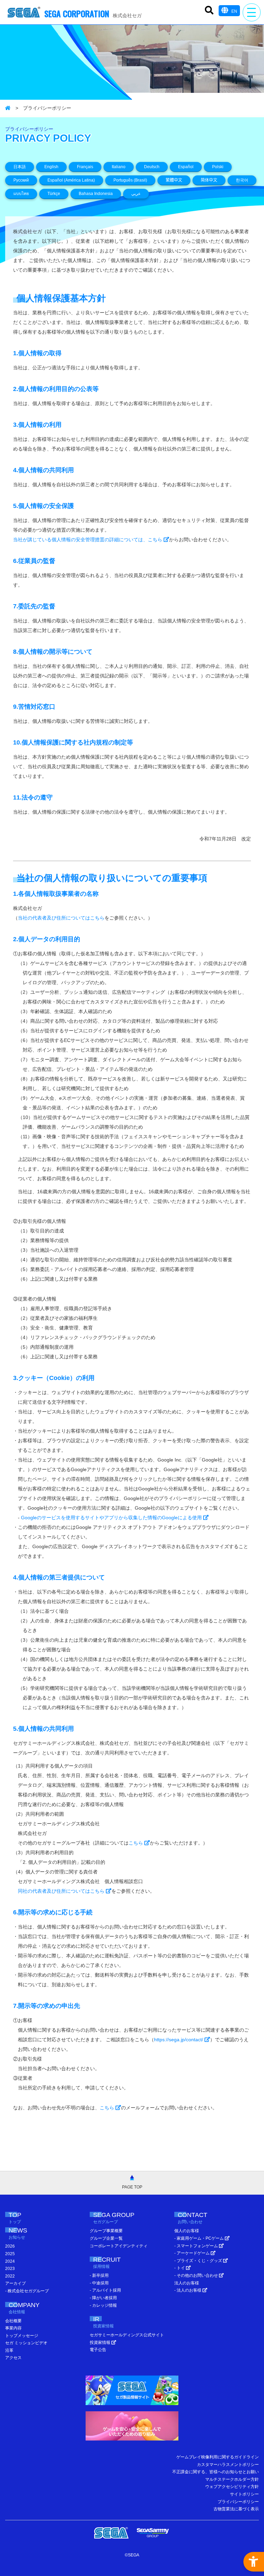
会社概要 (13, 2321)
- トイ (180, 2268)
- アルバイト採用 (105, 2290)
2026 (10, 2246)
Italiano (119, 167)
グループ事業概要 (106, 2231)
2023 (10, 2269)
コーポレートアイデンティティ (119, 2246)
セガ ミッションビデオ (26, 2343)
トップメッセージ (22, 2336)
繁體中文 (174, 180)
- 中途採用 (99, 2283)
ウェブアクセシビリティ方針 (232, 2487)
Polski (218, 167)
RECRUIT (107, 2263)
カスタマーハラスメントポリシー (228, 2465)
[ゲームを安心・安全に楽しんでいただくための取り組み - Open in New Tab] (132, 2428)
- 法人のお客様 (188, 2290)
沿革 (9, 2350)
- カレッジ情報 (103, 2305)
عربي (136, 194)
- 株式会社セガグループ (27, 2291)
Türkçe (54, 194)
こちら (136, 1843)
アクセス (13, 2358)
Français (85, 167)
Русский (21, 180)
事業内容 (13, 2328)
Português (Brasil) (130, 180)
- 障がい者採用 (103, 2298)
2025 (10, 2254)
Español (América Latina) (71, 180)
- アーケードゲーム (192, 2253)
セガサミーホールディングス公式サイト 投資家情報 (127, 2339)
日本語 (20, 167)
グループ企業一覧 (106, 2238)
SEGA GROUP (114, 2218)
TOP (15, 2218)
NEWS (18, 2233)
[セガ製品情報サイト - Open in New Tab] (132, 2392)
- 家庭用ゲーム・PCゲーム (200, 2238)
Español (186, 167)
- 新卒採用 (99, 2275)
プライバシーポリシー (238, 2502)
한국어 (242, 180)
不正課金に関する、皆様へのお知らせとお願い (216, 2472)
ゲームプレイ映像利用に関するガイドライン (218, 2457)
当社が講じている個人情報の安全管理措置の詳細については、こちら (88, 540)
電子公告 (98, 2350)
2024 (10, 2261)
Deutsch (152, 167)
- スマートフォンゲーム (197, 2246)
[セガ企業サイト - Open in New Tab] (111, 2533)
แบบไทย (21, 194)
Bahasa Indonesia (96, 194)
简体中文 (209, 180)
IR (103, 2322)
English (51, 167)
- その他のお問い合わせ (197, 2275)
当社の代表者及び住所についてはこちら (61, 918)
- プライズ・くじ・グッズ (199, 2261)
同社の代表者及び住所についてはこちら (62, 1891)
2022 (10, 2276)
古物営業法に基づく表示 (236, 2509)
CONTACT (192, 2218)
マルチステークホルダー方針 (232, 2479)
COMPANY (24, 2308)
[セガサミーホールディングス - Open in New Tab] (153, 2533)
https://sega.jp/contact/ (179, 2040)
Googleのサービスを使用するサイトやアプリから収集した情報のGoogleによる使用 (112, 1518)
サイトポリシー (244, 2494)
